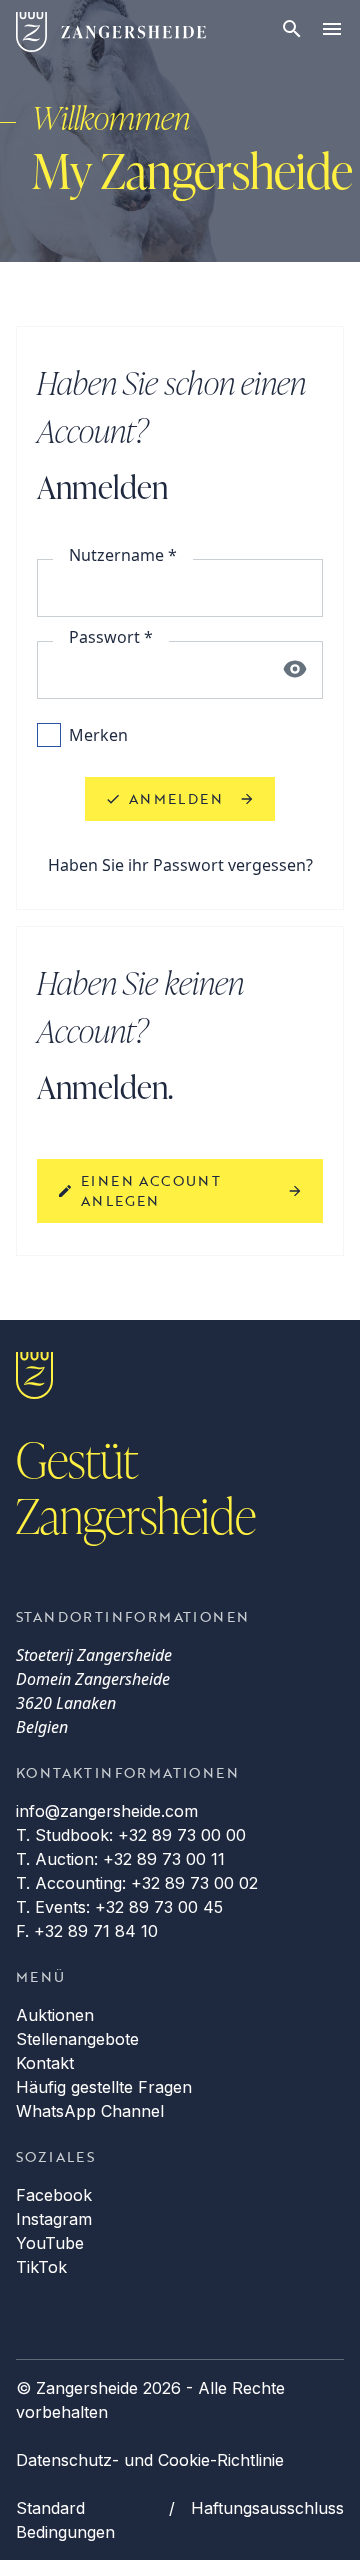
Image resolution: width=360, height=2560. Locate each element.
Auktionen (55, 2015)
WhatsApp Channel (90, 2111)
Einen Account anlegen (151, 1190)
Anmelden (176, 798)
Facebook (54, 2195)
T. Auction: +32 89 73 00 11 (120, 1859)
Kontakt (45, 2063)
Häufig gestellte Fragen (104, 2087)
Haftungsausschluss (267, 2508)
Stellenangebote (77, 2039)
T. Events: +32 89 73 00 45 (119, 1907)
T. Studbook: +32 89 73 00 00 (131, 1835)
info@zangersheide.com (107, 1811)
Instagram (54, 2219)
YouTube (50, 2243)
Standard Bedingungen (65, 2520)
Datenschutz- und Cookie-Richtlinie (150, 2460)
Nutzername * (123, 555)
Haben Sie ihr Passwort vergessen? (180, 865)
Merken (98, 735)
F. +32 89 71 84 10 (87, 1931)
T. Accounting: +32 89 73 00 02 (137, 1883)
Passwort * (111, 637)
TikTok (41, 2267)
